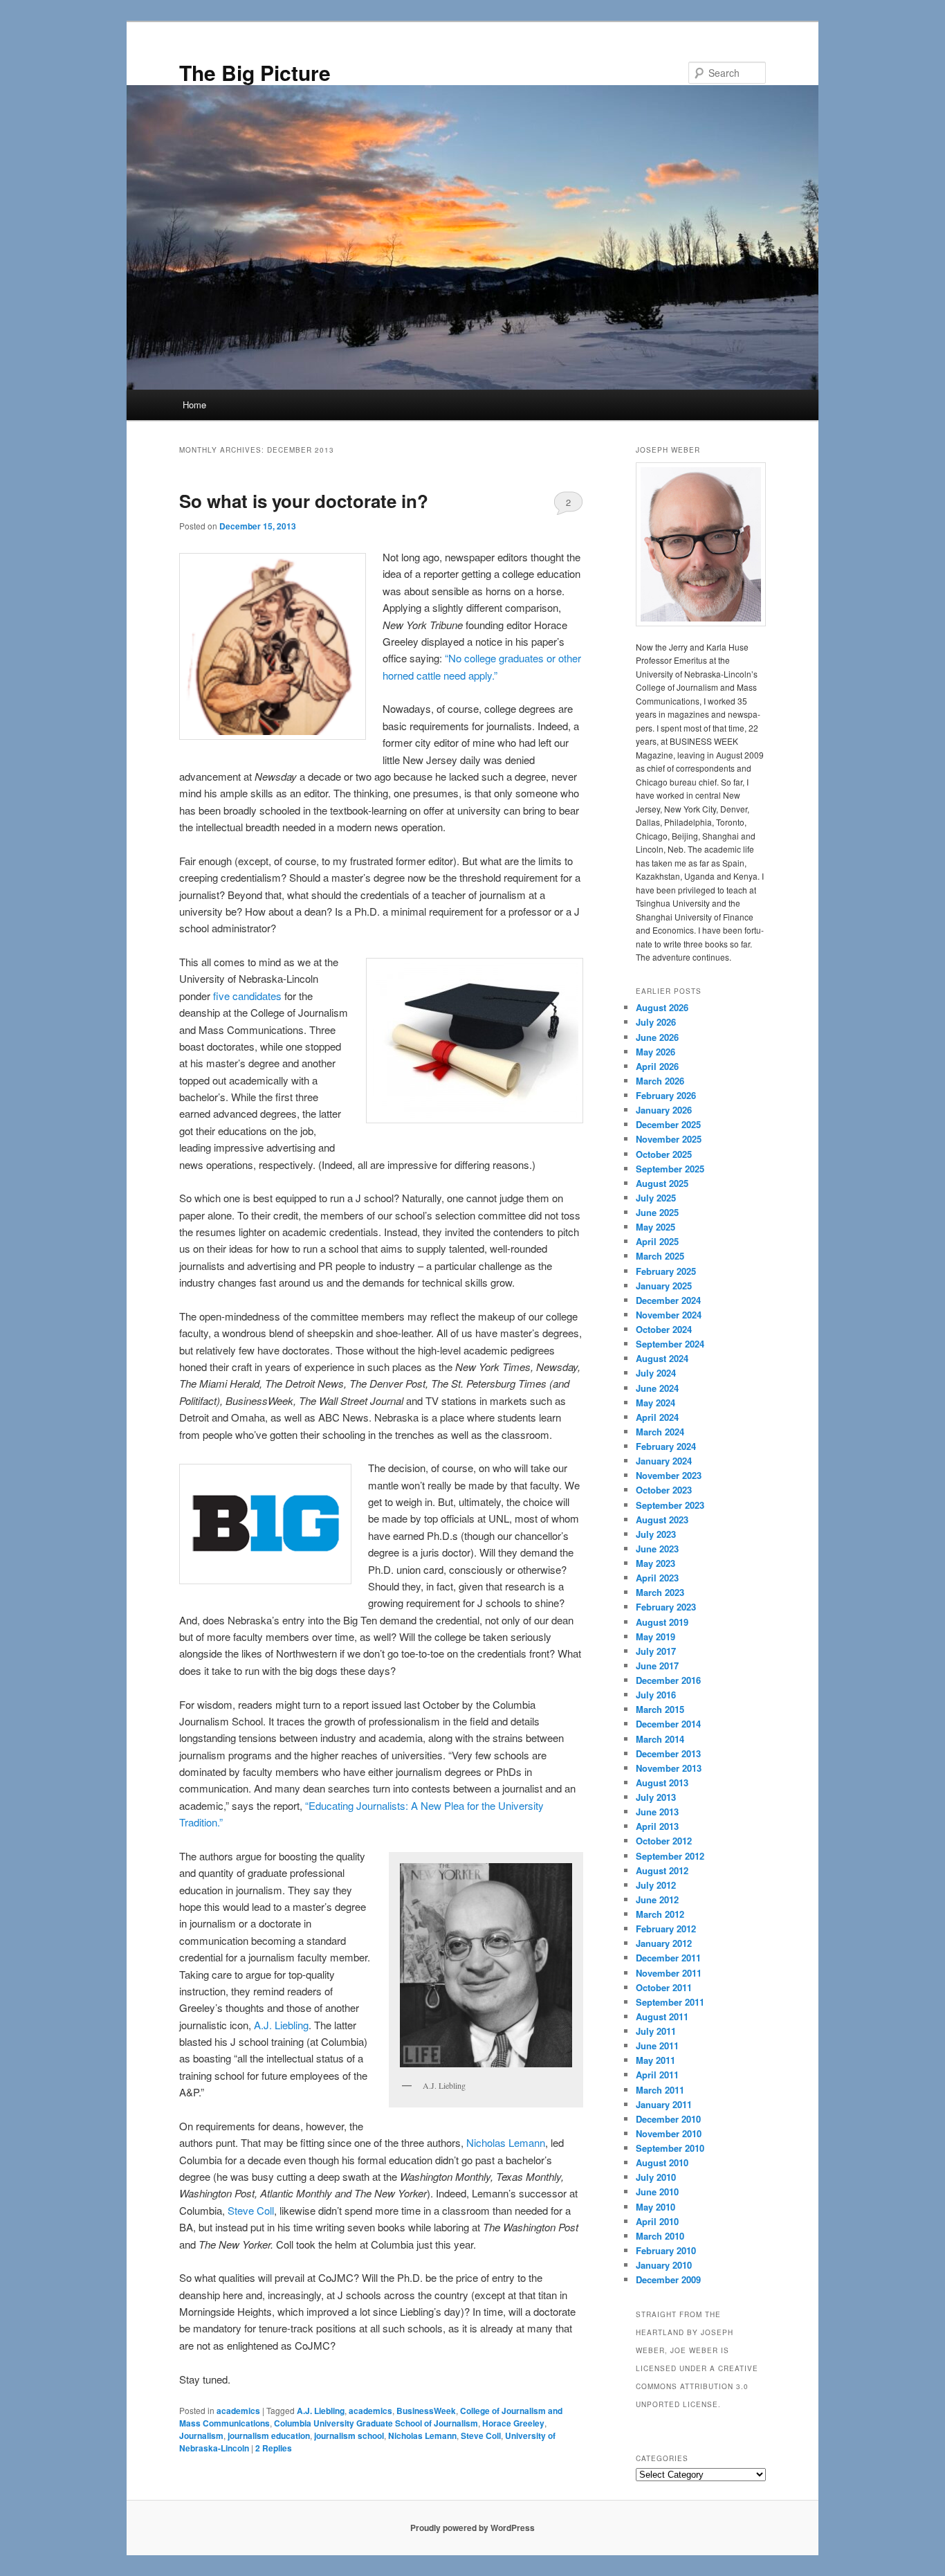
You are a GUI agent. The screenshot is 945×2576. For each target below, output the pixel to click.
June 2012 (657, 1899)
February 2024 (666, 1446)
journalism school (349, 2436)
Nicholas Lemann (506, 2142)
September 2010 (670, 2148)
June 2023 (657, 1549)
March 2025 (660, 1256)
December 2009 (668, 2279)
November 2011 (669, 1973)
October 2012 (664, 1841)
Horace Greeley (513, 2423)
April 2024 (657, 1417)
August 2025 (662, 1183)
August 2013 (662, 1783)
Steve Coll (251, 2210)
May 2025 (655, 1227)
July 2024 (656, 1373)
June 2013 (657, 1812)
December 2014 (668, 1724)
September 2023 (670, 1505)
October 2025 (664, 1154)
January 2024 (664, 1461)
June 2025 (657, 1212)
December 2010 (668, 2119)
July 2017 (656, 1651)
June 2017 (657, 1666)
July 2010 (656, 2177)
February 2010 (666, 2250)
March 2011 (660, 2090)
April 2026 (657, 1066)
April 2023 (657, 1578)
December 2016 (668, 1680)
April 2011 (657, 2075)
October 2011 (664, 1987)
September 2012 (670, 1856)
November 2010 (669, 2133)
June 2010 (657, 2192)
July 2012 (656, 1885)
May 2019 (655, 1636)
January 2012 (664, 1943)
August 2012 (662, 1870)
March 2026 (660, 1081)
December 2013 (668, 1753)
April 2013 (657, 1826)
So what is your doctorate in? (304, 501)
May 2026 (655, 1052)
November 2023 (669, 1475)
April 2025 (657, 1241)
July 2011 (656, 2031)
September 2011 (670, 2002)
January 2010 (664, 2265)
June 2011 (657, 2046)
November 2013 (669, 1768)
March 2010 (660, 2236)
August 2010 (662, 2162)
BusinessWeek (426, 2411)
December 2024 (668, 1300)
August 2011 (662, 2016)
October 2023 (664, 1490)
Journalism (201, 2436)
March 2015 (660, 1709)
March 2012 (660, 1914)
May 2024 (655, 1403)
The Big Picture (255, 72)
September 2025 (670, 1169)
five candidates (247, 996)
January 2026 (664, 1110)
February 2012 (666, 1929)
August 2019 (662, 1622)
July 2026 (656, 1022)
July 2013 (656, 1797)
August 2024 (662, 1358)
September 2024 (670, 1344)
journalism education (269, 2436)
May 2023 (655, 1563)
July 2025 (656, 1198)
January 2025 (664, 1286)
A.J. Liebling (281, 2025)
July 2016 (656, 1695)
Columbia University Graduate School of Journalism (376, 2423)
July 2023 (656, 1534)
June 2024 (657, 1388)
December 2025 (668, 1124)
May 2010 (655, 2207)
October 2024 (664, 1329)
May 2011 (655, 2060)
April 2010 (657, 2221)
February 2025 (666, 1271)
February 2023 (666, 1607)
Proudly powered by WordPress (472, 2528)
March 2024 (660, 1432)
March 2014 (660, 1739)
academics (238, 2411)
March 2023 (660, 1592)
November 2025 (669, 1139)
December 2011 (668, 1958)
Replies (274, 2448)
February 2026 (666, 1095)
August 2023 (662, 1520)
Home (194, 405)
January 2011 (664, 2104)
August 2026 (662, 1007)
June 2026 (657, 1037)
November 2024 (669, 1315)
